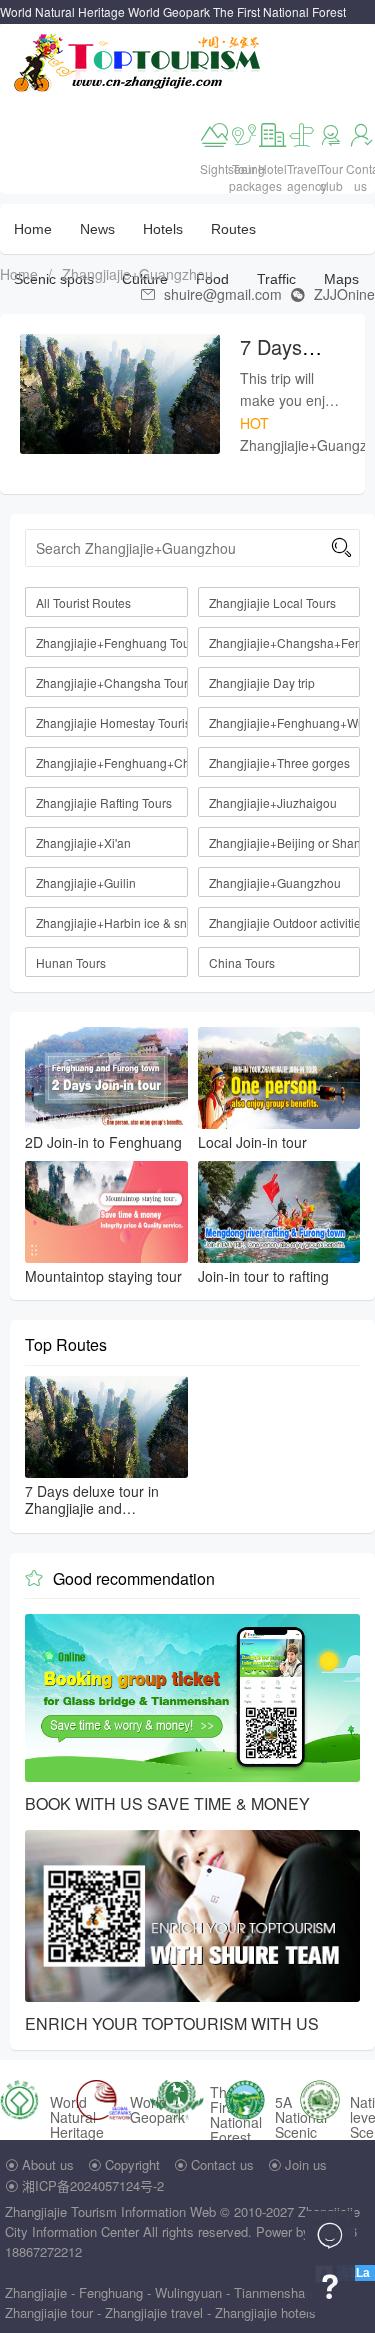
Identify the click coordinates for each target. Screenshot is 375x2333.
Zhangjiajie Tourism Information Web (110, 2211)
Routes (233, 229)
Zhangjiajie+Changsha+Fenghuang (285, 642)
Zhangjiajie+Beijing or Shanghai (285, 842)
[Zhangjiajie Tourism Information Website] (138, 60)
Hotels (163, 229)
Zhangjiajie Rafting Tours (104, 802)
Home (33, 229)
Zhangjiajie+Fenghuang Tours (112, 642)
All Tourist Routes (83, 602)
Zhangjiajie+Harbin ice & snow (112, 922)
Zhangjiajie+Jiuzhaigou (273, 802)
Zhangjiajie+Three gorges (279, 762)
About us (48, 2164)
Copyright (132, 2164)
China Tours (242, 962)
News (97, 229)
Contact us (222, 2164)
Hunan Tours (71, 962)
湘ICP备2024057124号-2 (93, 2185)
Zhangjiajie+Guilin (86, 882)
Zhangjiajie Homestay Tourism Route (112, 722)
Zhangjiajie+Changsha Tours (112, 682)
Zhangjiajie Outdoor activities (285, 922)
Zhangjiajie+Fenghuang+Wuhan (285, 722)
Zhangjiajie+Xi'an (83, 842)
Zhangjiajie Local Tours (272, 602)
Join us (306, 2164)
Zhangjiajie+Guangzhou (137, 274)
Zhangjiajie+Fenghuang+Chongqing (112, 762)
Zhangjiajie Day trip (262, 682)
